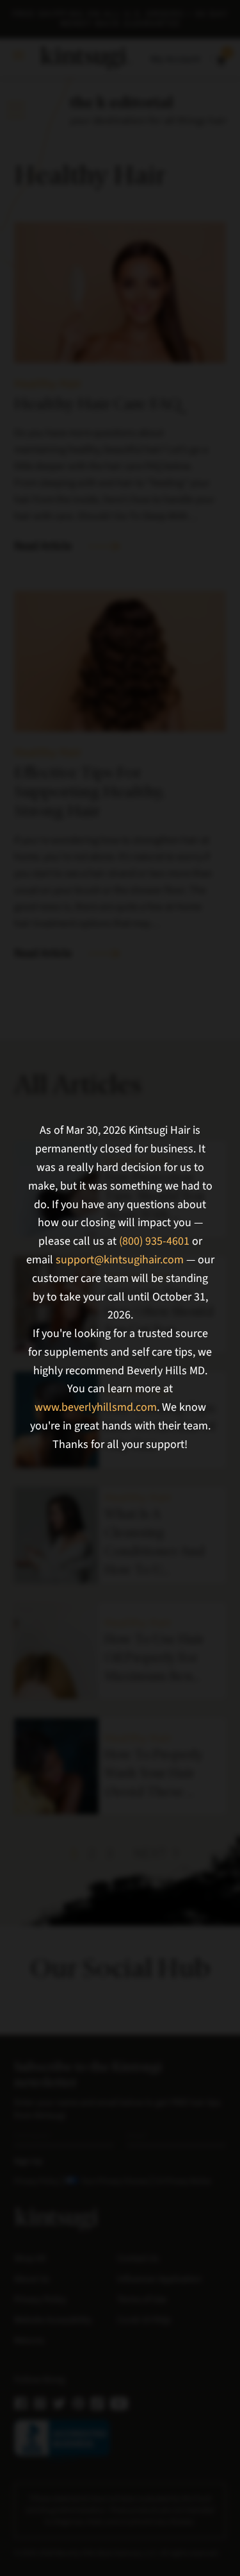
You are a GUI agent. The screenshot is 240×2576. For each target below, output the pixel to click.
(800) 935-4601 (154, 1241)
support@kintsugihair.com (120, 1260)
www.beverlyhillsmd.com (96, 1407)
